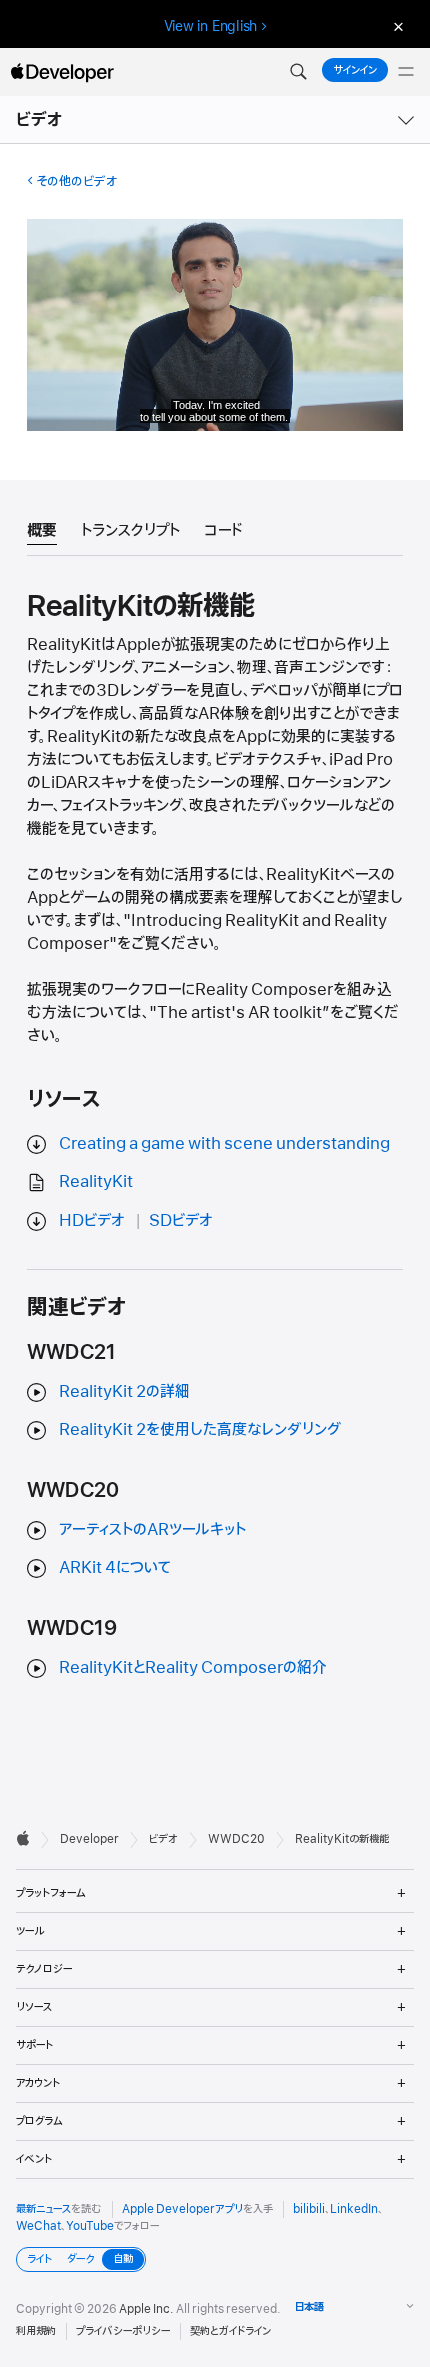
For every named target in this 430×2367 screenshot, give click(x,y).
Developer (89, 1839)
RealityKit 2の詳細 (124, 1392)
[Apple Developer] (62, 72)
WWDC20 (236, 1839)
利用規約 (36, 2331)
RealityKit (96, 1182)
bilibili (309, 2209)
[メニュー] (406, 72)
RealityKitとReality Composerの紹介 (193, 1668)
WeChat (38, 2226)
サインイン (355, 70)
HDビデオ (92, 1221)
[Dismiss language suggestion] (396, 26)
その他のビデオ (76, 181)
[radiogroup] (81, 2259)
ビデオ (40, 120)
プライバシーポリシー (123, 2331)
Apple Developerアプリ (182, 2209)
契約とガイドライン (230, 2331)
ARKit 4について (115, 1568)
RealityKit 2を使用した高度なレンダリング (200, 1430)
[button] (298, 72)
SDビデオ (181, 1221)
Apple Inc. (146, 2309)
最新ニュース (43, 2209)
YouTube (90, 2226)
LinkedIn (354, 2209)
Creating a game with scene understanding (224, 1144)
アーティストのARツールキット (152, 1530)
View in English (211, 26)
